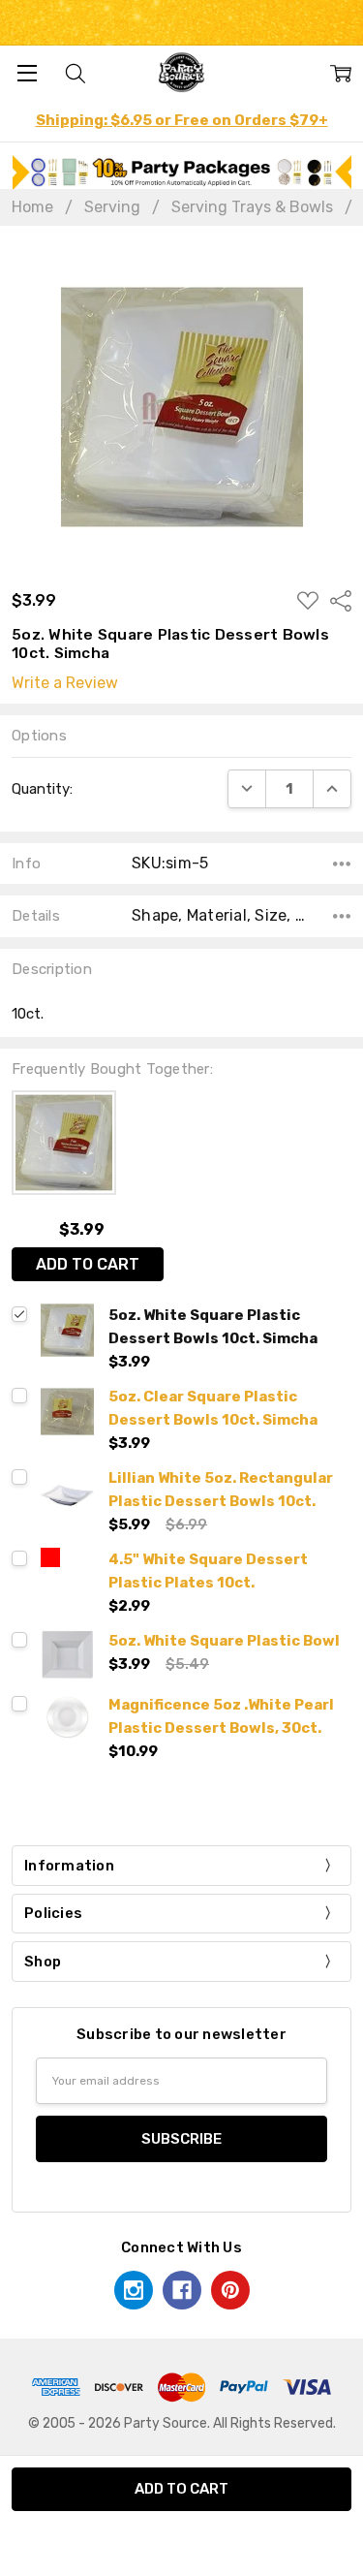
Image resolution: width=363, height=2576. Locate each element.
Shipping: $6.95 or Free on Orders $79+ (182, 120)
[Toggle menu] (27, 72)
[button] (182, 172)
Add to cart (88, 1264)
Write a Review (65, 683)
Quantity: (42, 789)
